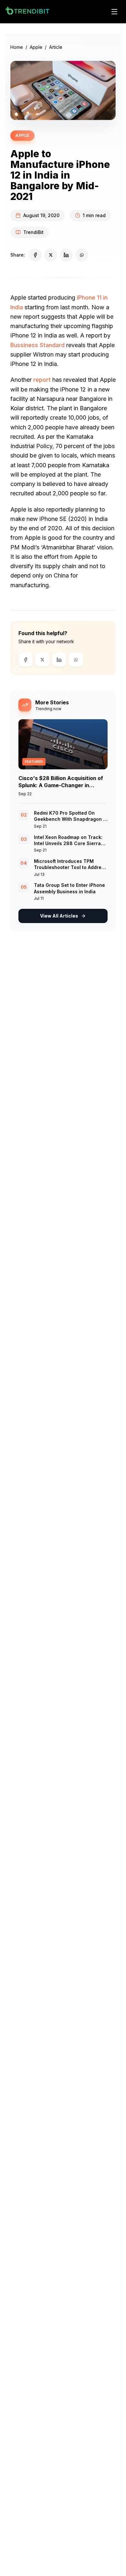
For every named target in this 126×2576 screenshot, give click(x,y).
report (42, 380)
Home (17, 47)
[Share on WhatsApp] (82, 255)
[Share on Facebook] (35, 255)
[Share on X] (51, 255)
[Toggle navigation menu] (114, 12)
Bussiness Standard (37, 345)
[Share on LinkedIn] (66, 255)
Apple (36, 47)
